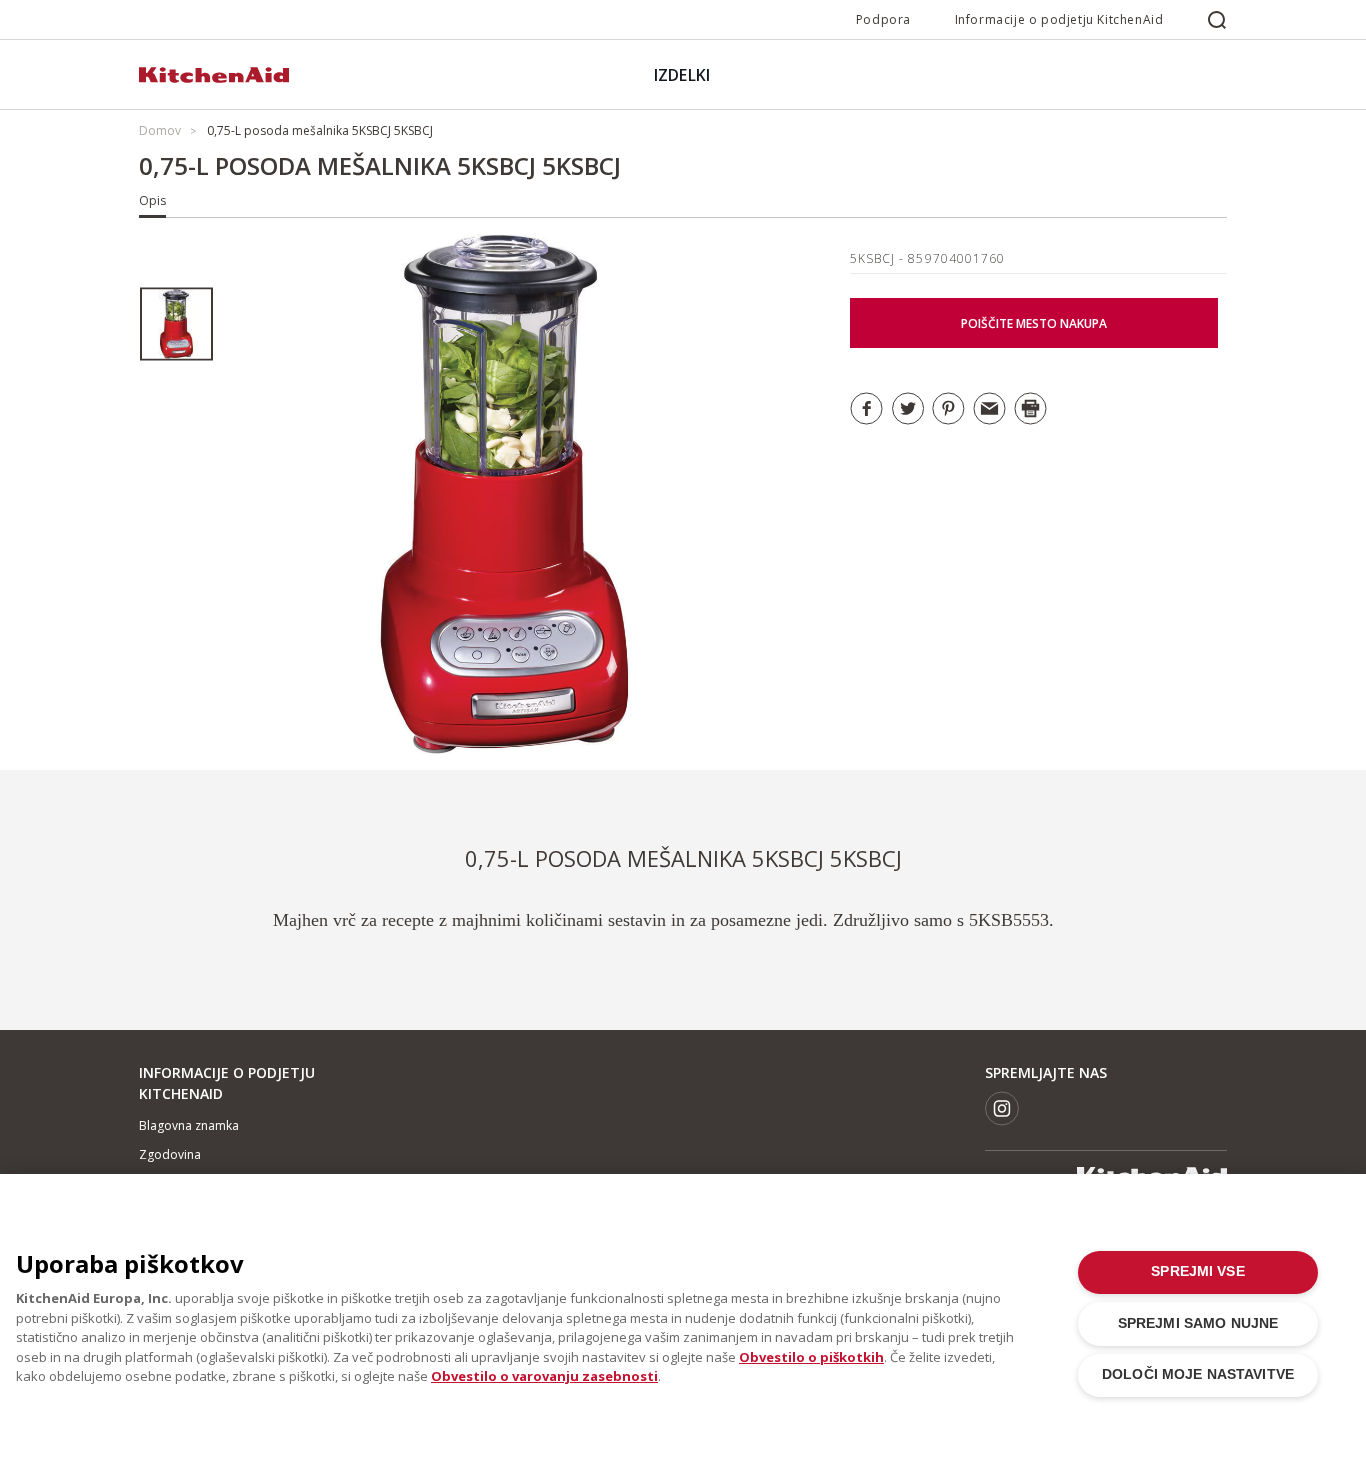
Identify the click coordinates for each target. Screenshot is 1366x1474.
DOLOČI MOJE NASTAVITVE (1198, 1374)
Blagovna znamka (189, 1125)
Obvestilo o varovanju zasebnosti (544, 1376)
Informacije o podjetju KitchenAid (1059, 19)
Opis (152, 200)
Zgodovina (170, 1154)
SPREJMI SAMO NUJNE (1198, 1323)
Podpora (883, 19)
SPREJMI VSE (1198, 1271)
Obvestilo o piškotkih (811, 1357)
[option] (176, 324)
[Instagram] (1002, 1108)
